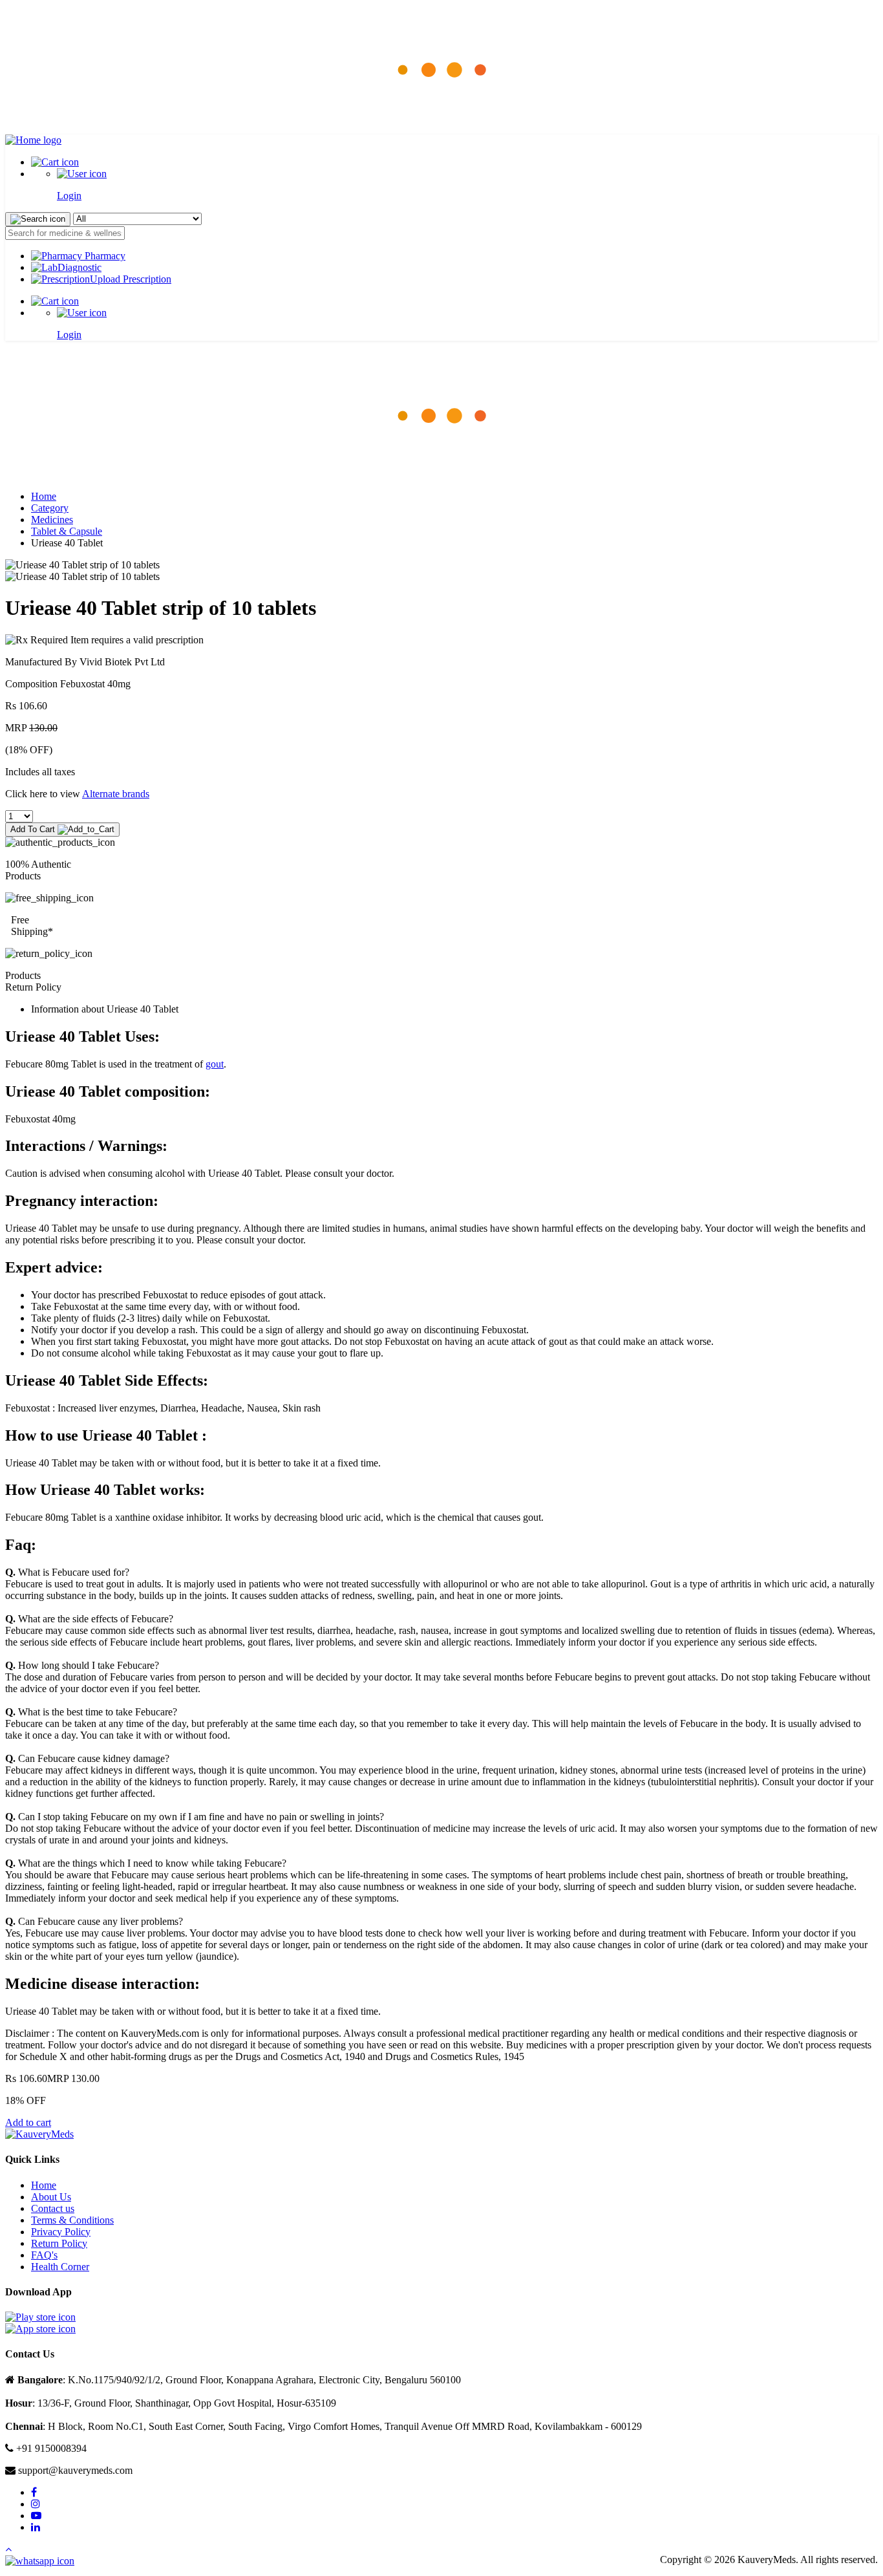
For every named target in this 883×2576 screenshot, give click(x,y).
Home (44, 496)
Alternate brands (116, 794)
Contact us (53, 2208)
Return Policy (59, 2243)
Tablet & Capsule (67, 531)
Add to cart (28, 2122)
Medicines (52, 520)
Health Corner (60, 2267)
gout (215, 1064)
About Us (51, 2197)
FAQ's (44, 2255)
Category (50, 508)
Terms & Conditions (72, 2220)
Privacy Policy (61, 2232)
